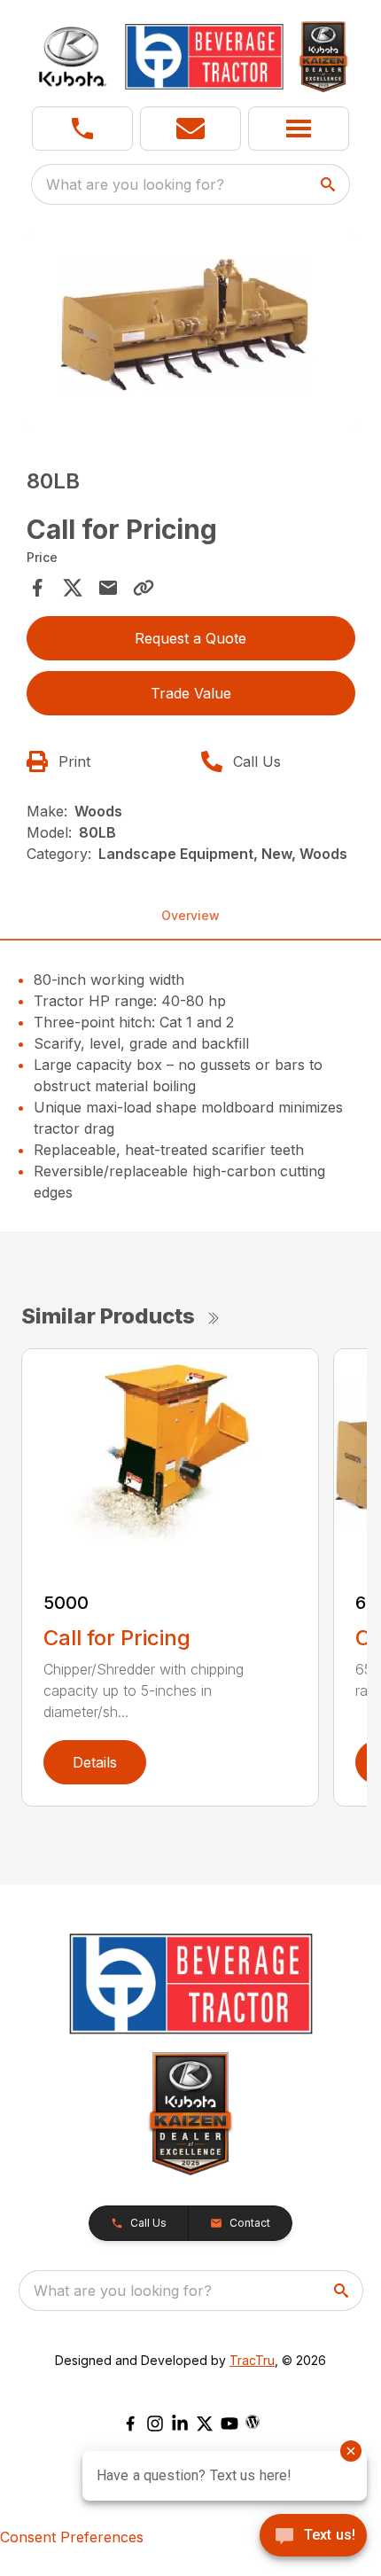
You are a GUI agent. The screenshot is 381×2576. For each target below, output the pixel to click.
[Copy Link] (144, 588)
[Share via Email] (108, 588)
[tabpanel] (191, 334)
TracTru (252, 2360)
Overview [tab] (190, 915)
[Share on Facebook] (37, 588)
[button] (82, 129)
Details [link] (95, 1762)
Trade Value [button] (191, 693)
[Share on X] (73, 588)
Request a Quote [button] (190, 638)
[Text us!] (313, 2537)
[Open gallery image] (191, 331)
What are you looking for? (135, 184)
